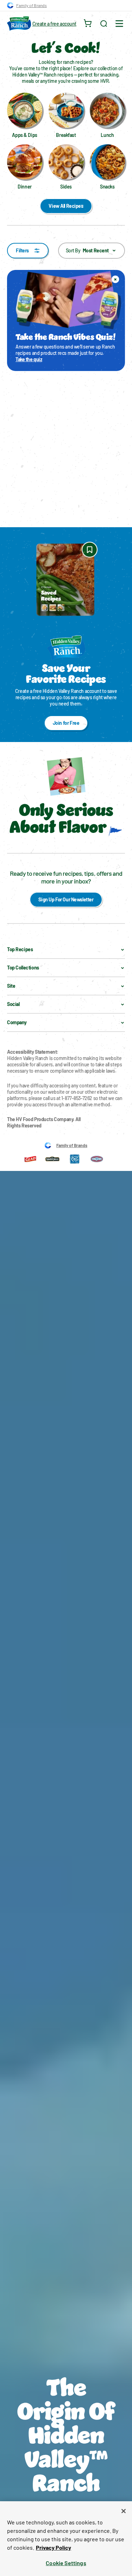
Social (13, 1004)
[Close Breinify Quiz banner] (115, 279)
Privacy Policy (54, 2547)
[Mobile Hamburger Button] (119, 24)
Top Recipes (20, 949)
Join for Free (66, 723)
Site (11, 986)
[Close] (124, 2511)
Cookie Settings (66, 2563)
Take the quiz (29, 359)
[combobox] (92, 251)
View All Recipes (66, 206)
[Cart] (88, 24)
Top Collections (23, 968)
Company (17, 1022)
